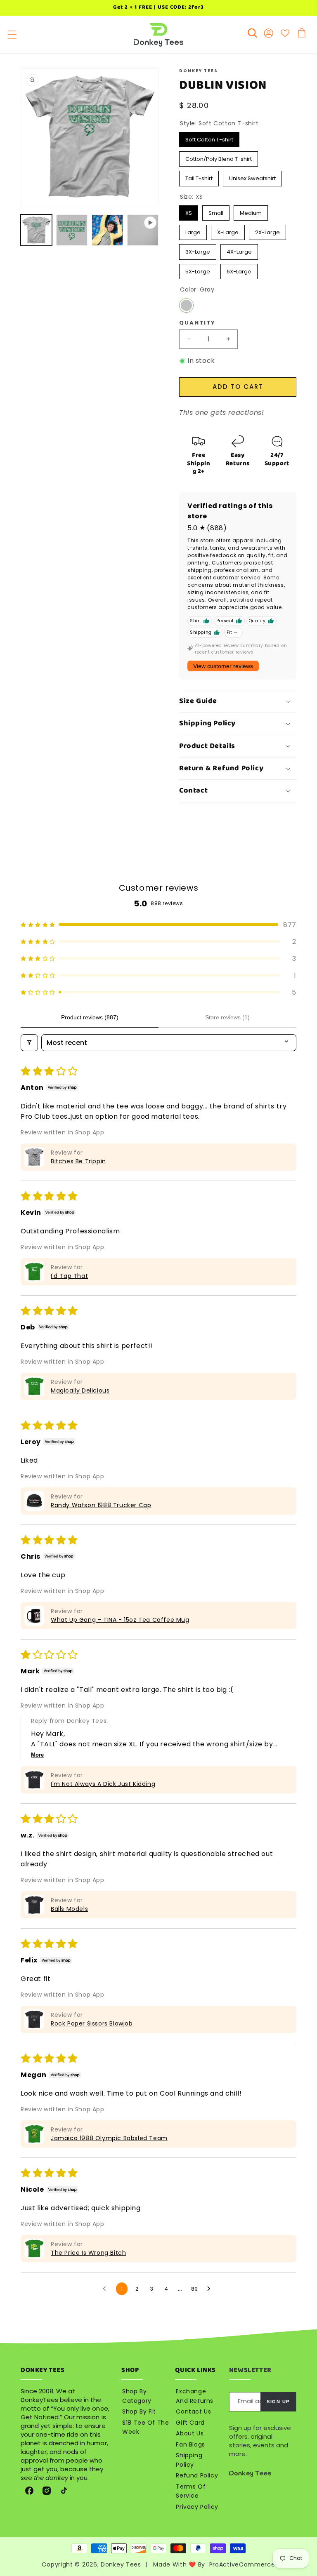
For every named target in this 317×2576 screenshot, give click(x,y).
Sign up (278, 2402)
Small (216, 211)
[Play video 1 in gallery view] (143, 230)
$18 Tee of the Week (145, 2427)
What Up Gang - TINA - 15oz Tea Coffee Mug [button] (120, 1620)
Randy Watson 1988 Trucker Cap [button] (101, 1505)
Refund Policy (197, 2475)
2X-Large (268, 231)
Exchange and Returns (195, 2396)
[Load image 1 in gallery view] (36, 230)
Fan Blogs (190, 2444)
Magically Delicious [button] (80, 1390)
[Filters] (29, 1043)
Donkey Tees (121, 2564)
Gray (186, 305)
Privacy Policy (197, 2507)
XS (189, 211)
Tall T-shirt (199, 176)
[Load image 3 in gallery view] (107, 230)
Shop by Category (137, 2396)
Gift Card (190, 2423)
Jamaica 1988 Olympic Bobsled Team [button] (109, 2138)
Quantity (197, 323)
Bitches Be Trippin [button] (78, 1161)
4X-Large (239, 250)
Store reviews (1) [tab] (227, 1017)
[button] (12, 35)
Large (193, 231)
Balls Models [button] (69, 1909)
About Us (190, 2433)
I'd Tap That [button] (69, 1276)
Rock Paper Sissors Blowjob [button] (92, 2023)
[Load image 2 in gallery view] (72, 230)
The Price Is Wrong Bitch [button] (88, 2253)
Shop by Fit (139, 2411)
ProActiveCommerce (242, 2564)
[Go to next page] (211, 2289)
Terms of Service (191, 2491)
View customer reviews (223, 666)
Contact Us (193, 2411)
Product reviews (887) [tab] (90, 1017)
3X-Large (198, 250)
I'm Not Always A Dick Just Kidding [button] (103, 1784)
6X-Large (239, 270)
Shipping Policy (189, 2460)
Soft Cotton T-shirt (209, 138)
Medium (251, 211)
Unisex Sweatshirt (252, 176)
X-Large (228, 231)
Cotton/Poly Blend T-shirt (219, 157)
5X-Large (198, 270)
